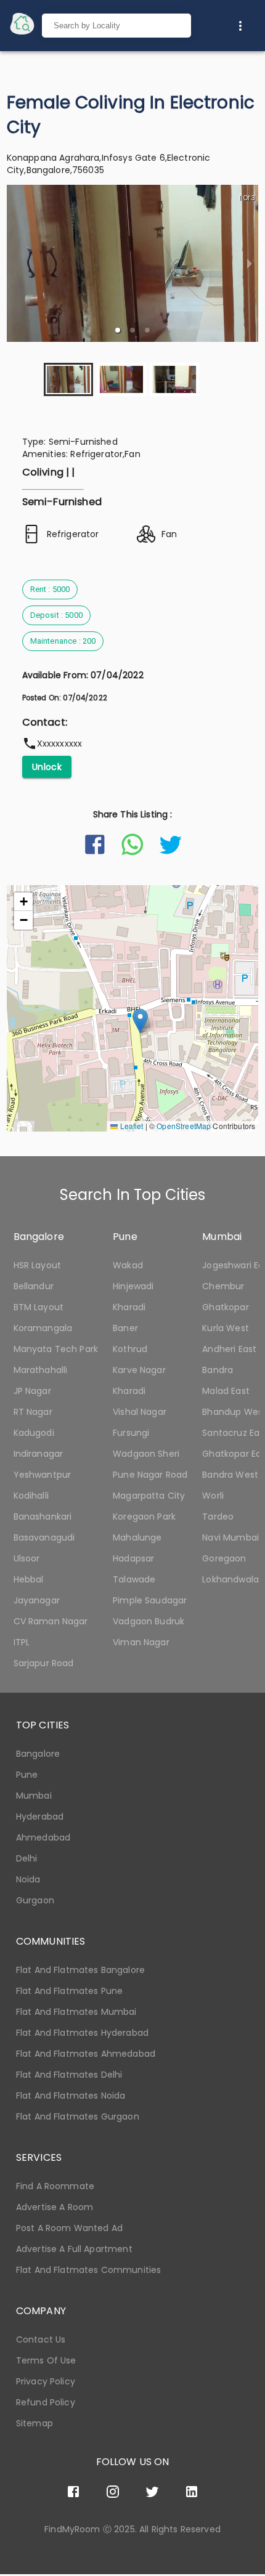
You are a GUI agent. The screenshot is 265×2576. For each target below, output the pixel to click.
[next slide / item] (250, 263)
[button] (118, 330)
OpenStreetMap (184, 1126)
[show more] (240, 26)
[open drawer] (22, 26)
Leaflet (130, 1126)
